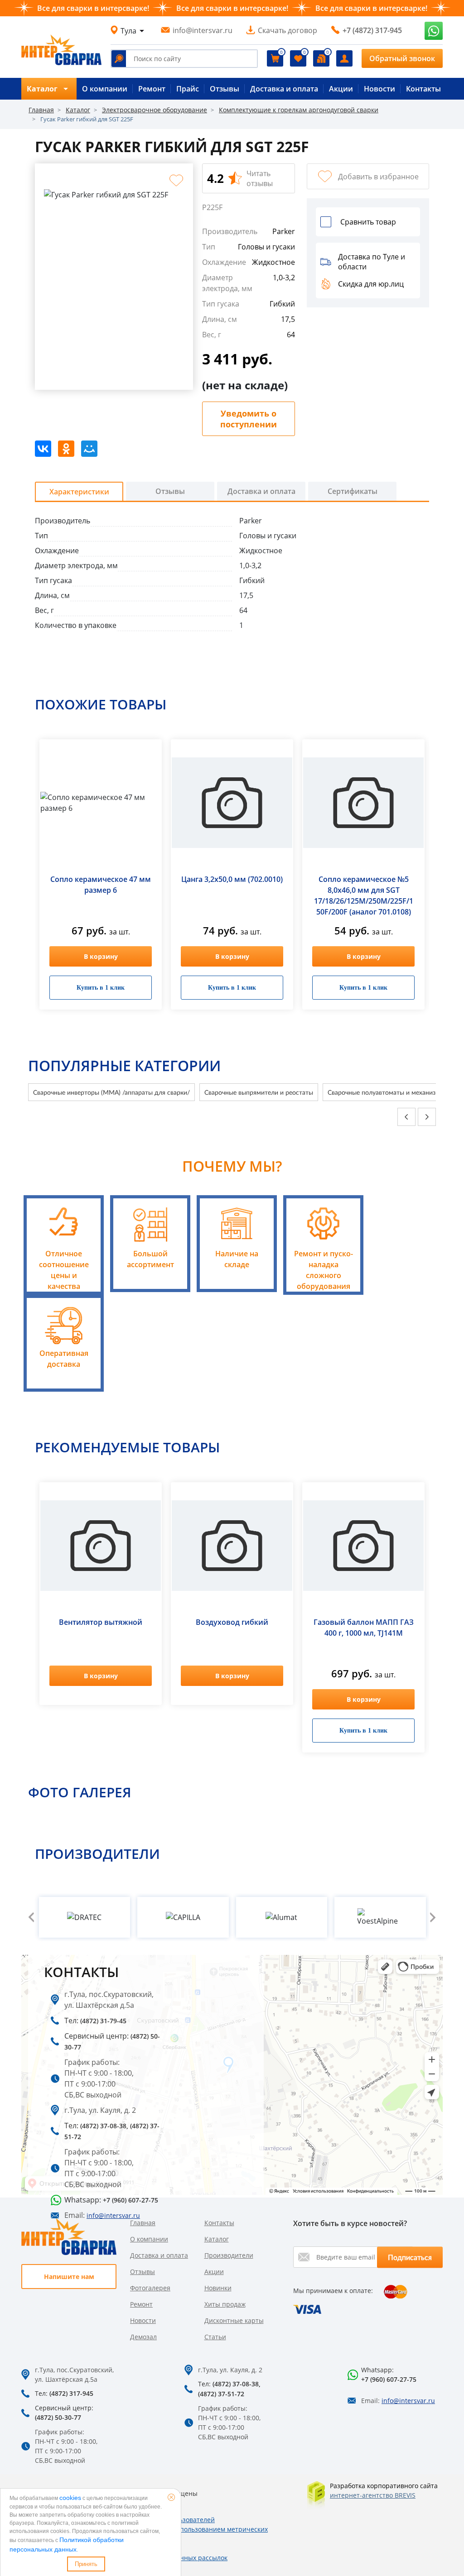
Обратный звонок (402, 58)
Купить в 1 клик (101, 988)
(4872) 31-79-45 (103, 2021)
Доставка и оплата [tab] (261, 491)
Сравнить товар (368, 222)
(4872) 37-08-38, (104, 2126)
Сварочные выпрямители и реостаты (259, 1092)
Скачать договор (288, 30)
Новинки (218, 2288)
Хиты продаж (225, 2304)
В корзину (101, 956)
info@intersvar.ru (203, 30)
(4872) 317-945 (71, 2393)
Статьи (215, 2337)
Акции (341, 89)
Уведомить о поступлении (249, 419)
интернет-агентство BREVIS (373, 2495)
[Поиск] (119, 59)
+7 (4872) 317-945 (372, 30)
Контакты (423, 89)
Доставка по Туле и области (372, 262)
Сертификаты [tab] (353, 491)
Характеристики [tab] (79, 492)
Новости (379, 89)
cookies (70, 2498)
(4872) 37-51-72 (221, 2394)
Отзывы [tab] (170, 491)
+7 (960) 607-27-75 (389, 2379)
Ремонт (152, 89)
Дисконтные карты (234, 2320)
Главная (143, 2223)
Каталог (217, 2239)
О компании (105, 89)
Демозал (143, 2337)
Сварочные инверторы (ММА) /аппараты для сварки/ (111, 1092)
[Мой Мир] (89, 449)
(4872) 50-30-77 (58, 2417)
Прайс (188, 89)
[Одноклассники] (66, 449)
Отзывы (225, 89)
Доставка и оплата (284, 89)
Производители (229, 2255)
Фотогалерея (150, 2288)
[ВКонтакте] (43, 449)
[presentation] (406, 1117)
